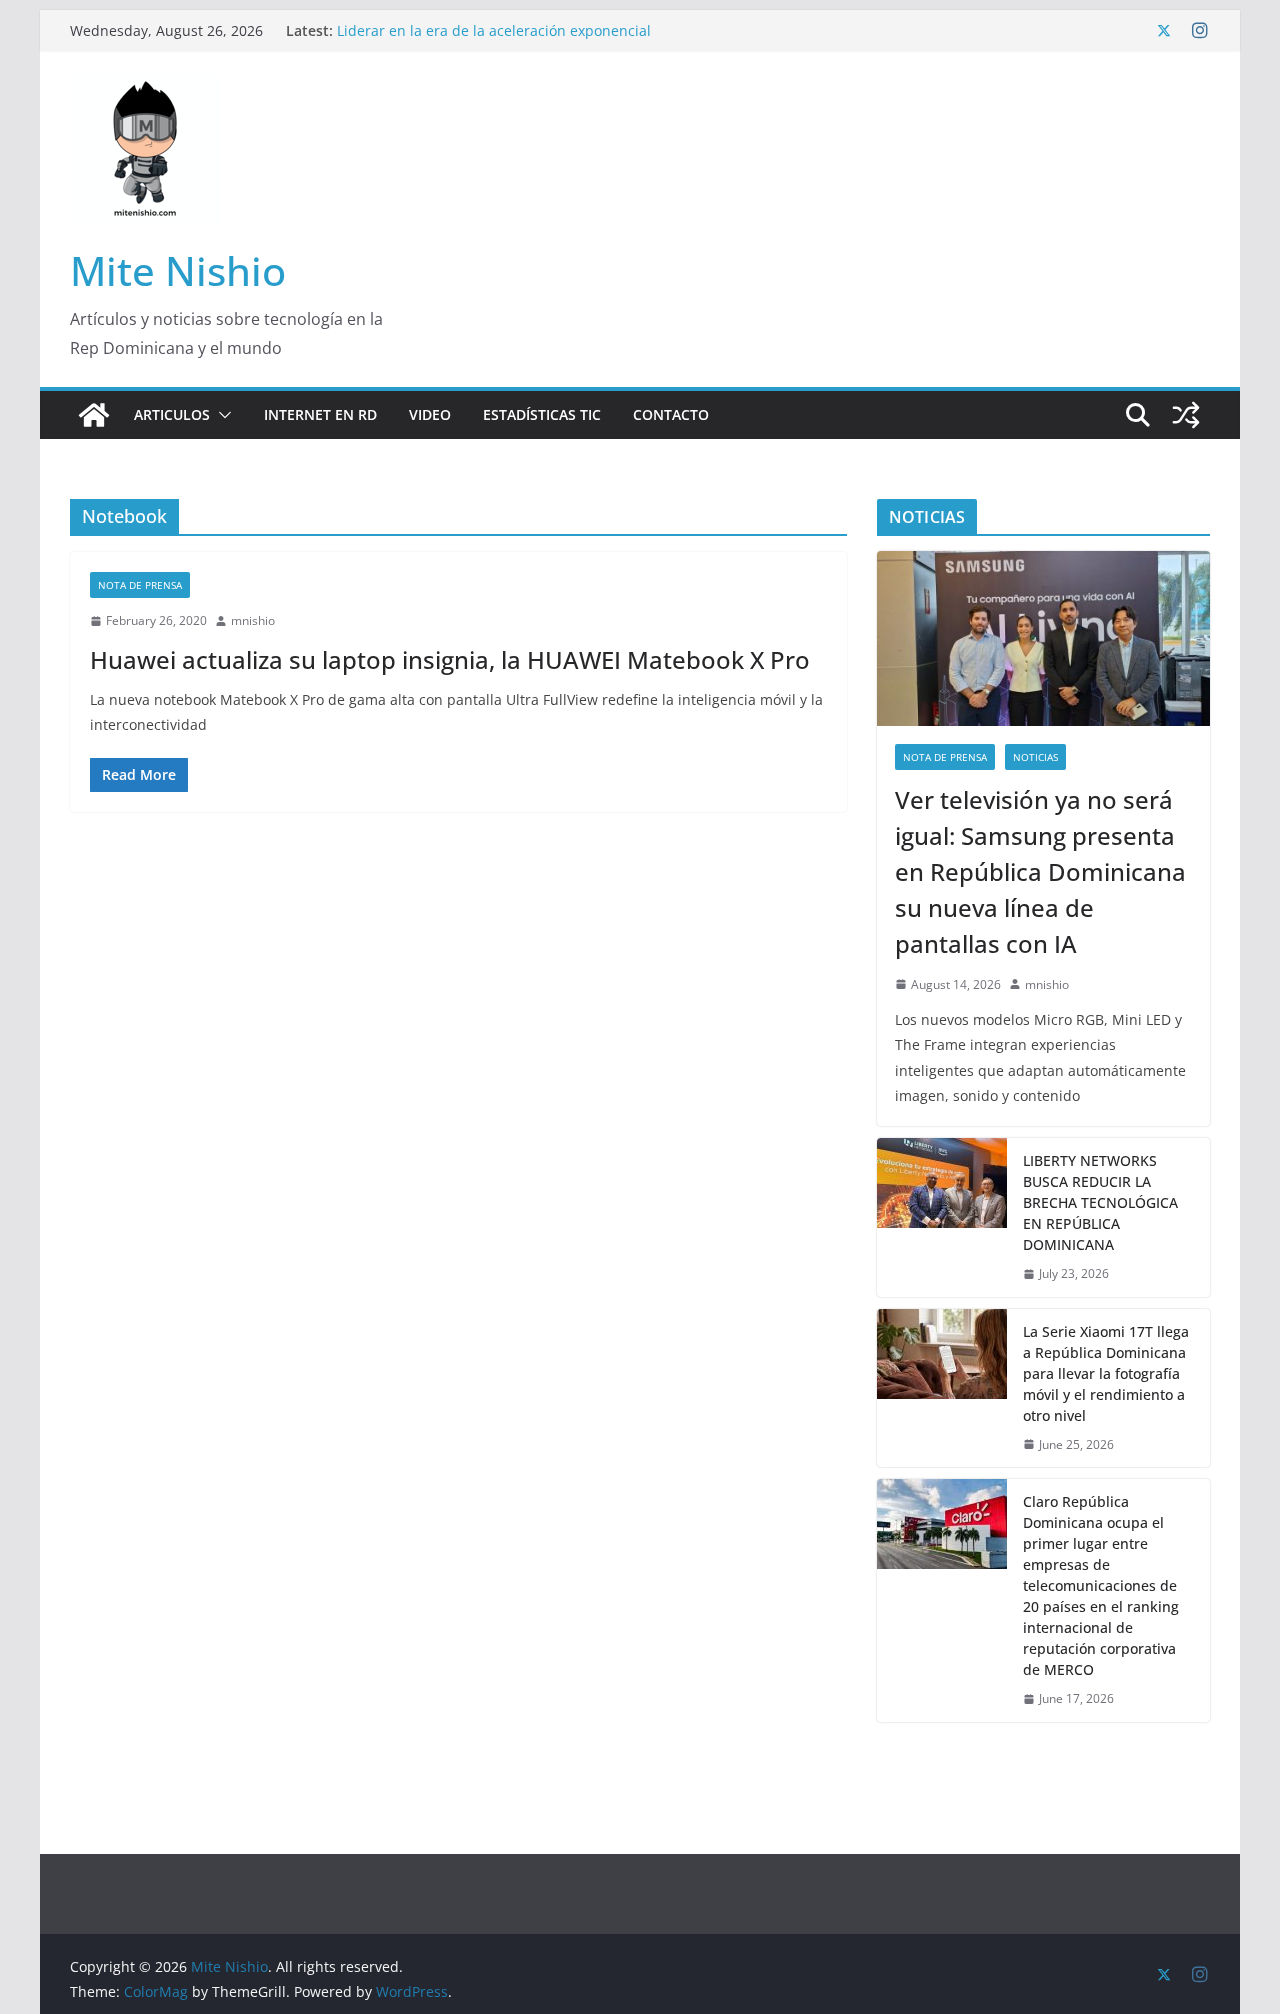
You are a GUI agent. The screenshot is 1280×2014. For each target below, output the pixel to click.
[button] (221, 415)
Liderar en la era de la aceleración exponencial (494, 30)
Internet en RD (320, 414)
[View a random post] (1186, 415)
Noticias (1035, 757)
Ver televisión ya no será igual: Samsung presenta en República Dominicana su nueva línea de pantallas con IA (1040, 871)
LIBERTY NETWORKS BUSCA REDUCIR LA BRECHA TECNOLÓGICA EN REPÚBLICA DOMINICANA (1100, 1202)
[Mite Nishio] (94, 415)
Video (430, 414)
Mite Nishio (178, 270)
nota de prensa (140, 585)
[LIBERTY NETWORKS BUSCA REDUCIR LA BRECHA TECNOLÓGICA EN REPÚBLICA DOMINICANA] (942, 1217)
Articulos (172, 414)
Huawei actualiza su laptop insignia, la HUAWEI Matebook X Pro (450, 659)
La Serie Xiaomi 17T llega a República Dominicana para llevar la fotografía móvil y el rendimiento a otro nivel (1106, 1373)
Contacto (671, 414)
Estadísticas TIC (542, 414)
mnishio (253, 620)
